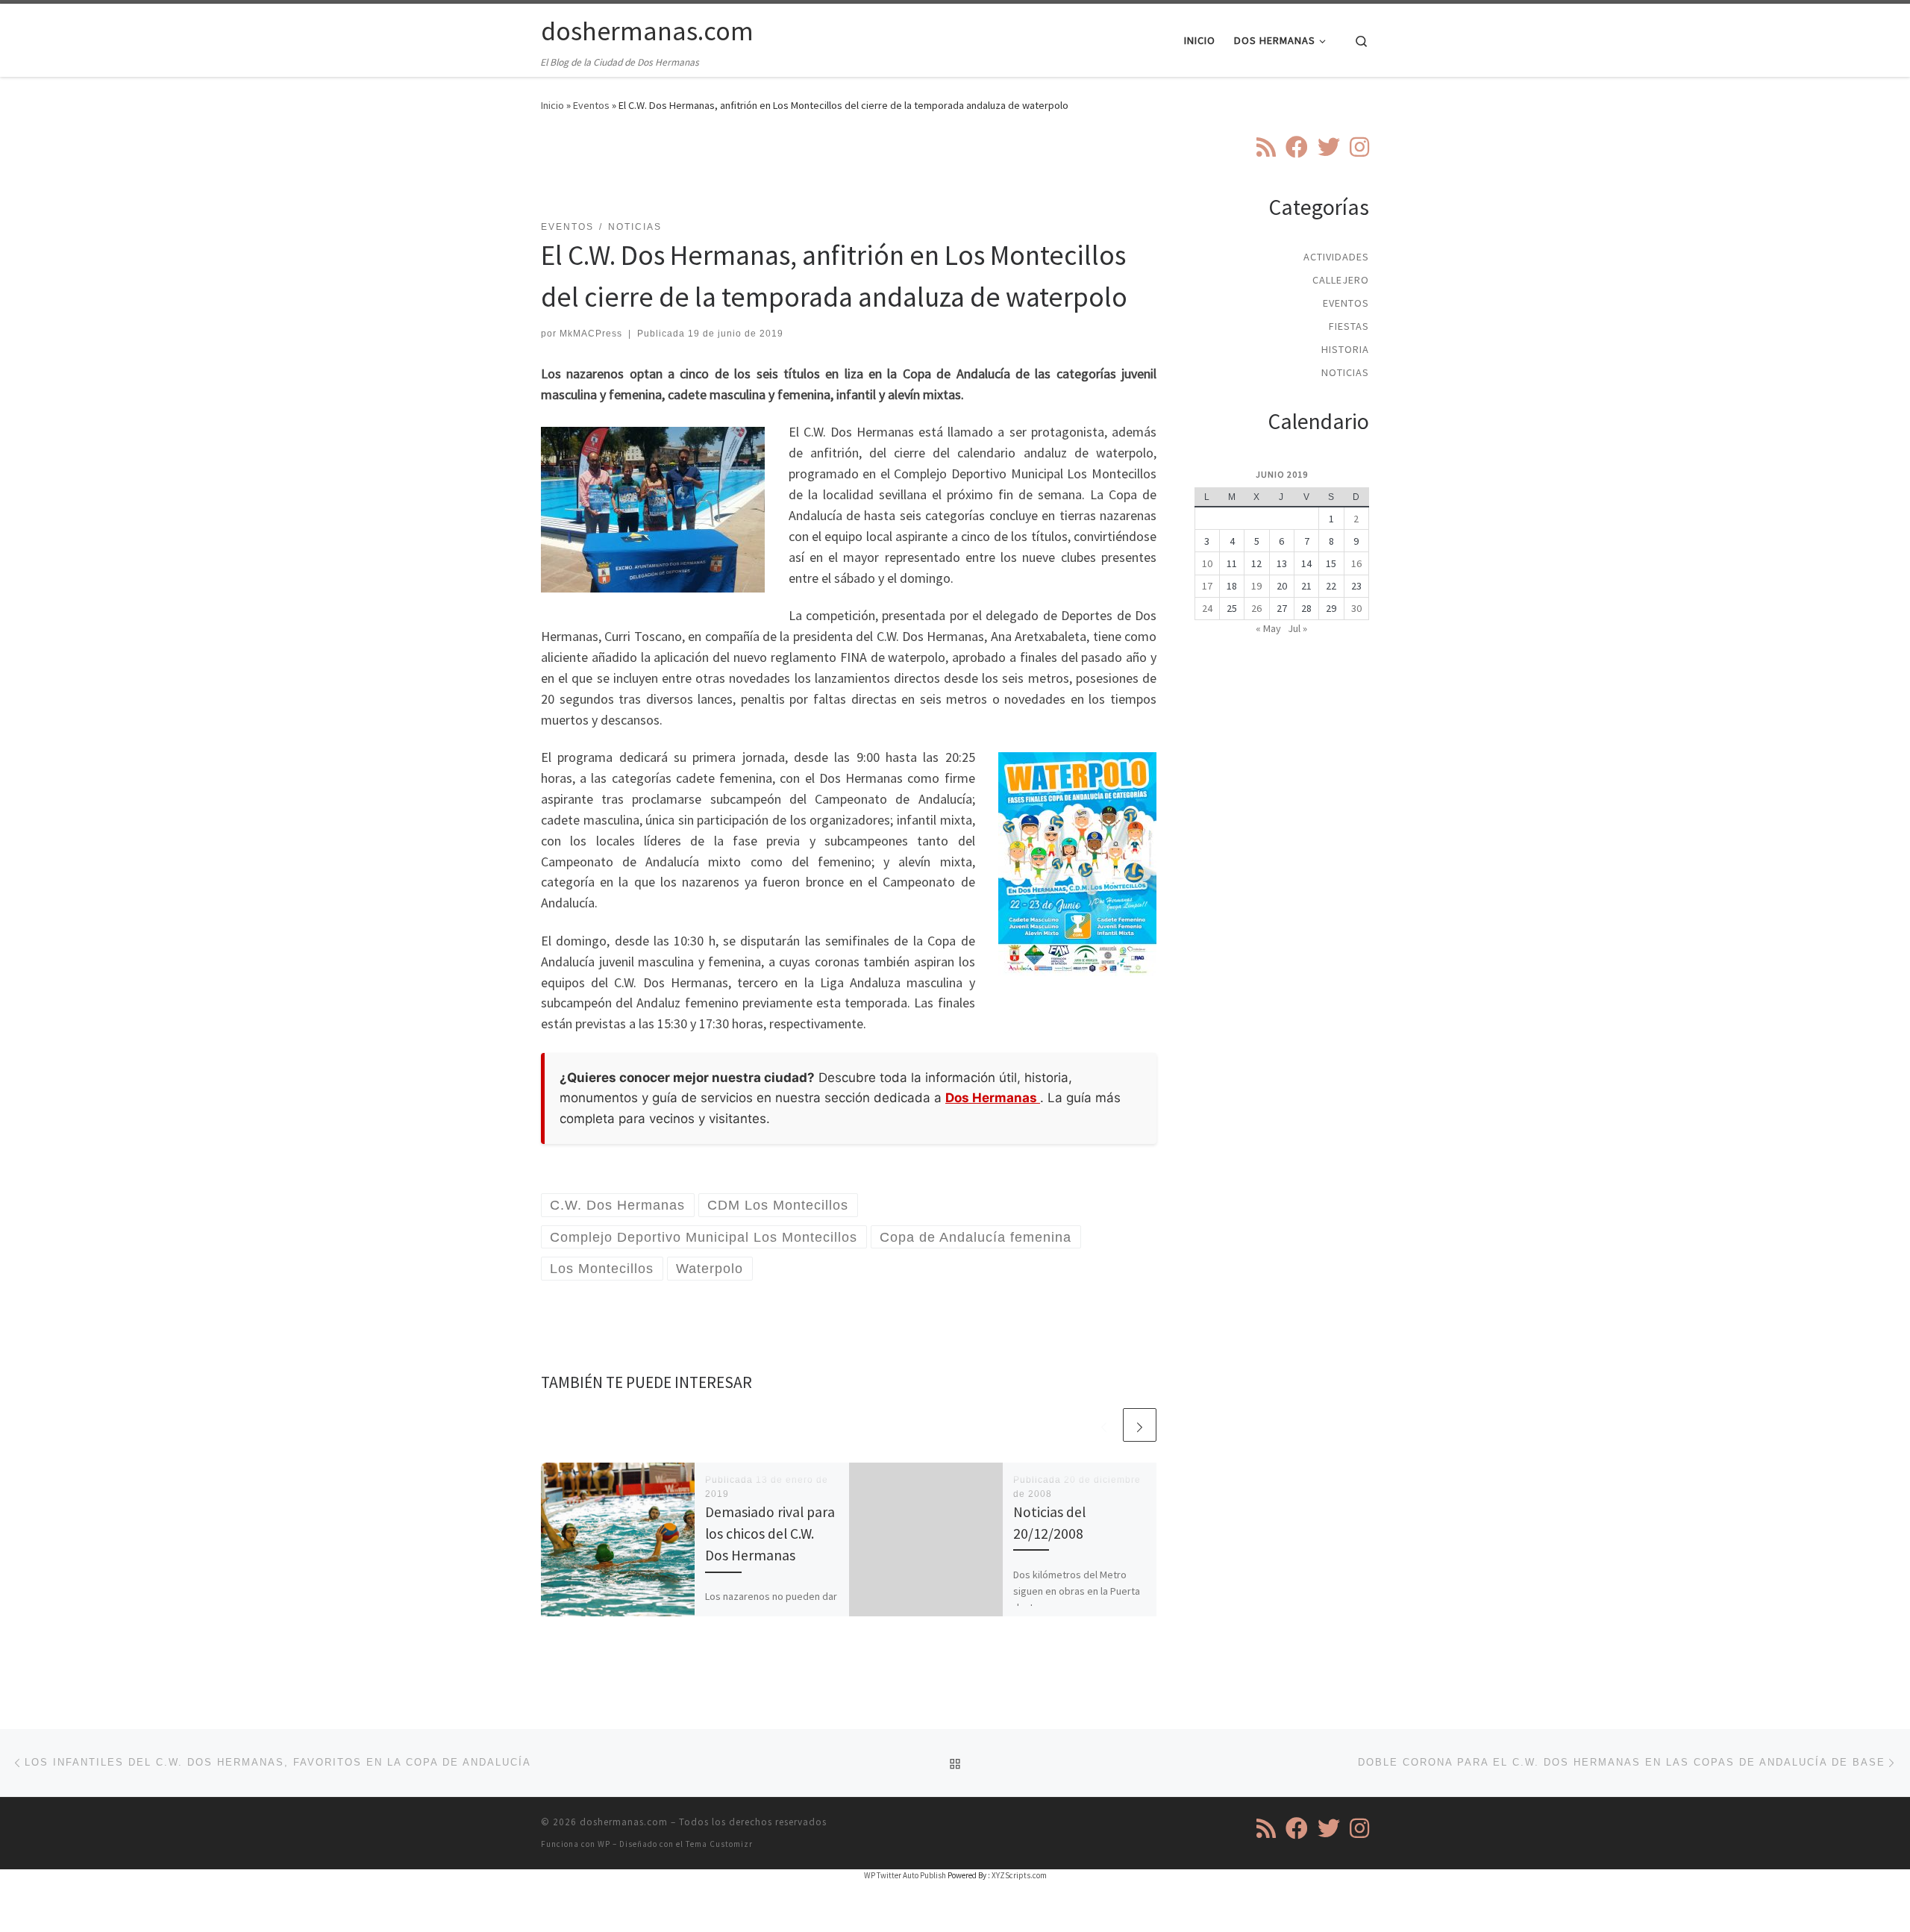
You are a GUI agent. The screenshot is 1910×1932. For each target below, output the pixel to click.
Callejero (1341, 280)
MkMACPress (591, 334)
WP (604, 1844)
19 (1256, 586)
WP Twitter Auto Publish (905, 1875)
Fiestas (1349, 326)
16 (1356, 563)
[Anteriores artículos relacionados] (1104, 1425)
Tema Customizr (719, 1844)
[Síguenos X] (1329, 147)
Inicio (552, 105)
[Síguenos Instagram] (1359, 147)
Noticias (1345, 372)
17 (1207, 586)
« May (1268, 628)
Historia (1345, 349)
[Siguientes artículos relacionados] (1140, 1425)
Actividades (1336, 257)
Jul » (1297, 628)
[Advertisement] (849, 175)
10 (1207, 563)
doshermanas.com (624, 1822)
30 (1356, 608)
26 (1256, 608)
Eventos (591, 105)
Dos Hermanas (993, 1098)
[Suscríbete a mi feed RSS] (1266, 147)
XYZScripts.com (1019, 1875)
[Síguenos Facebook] (1297, 147)
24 (1207, 608)
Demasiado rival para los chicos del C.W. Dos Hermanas (770, 1534)
